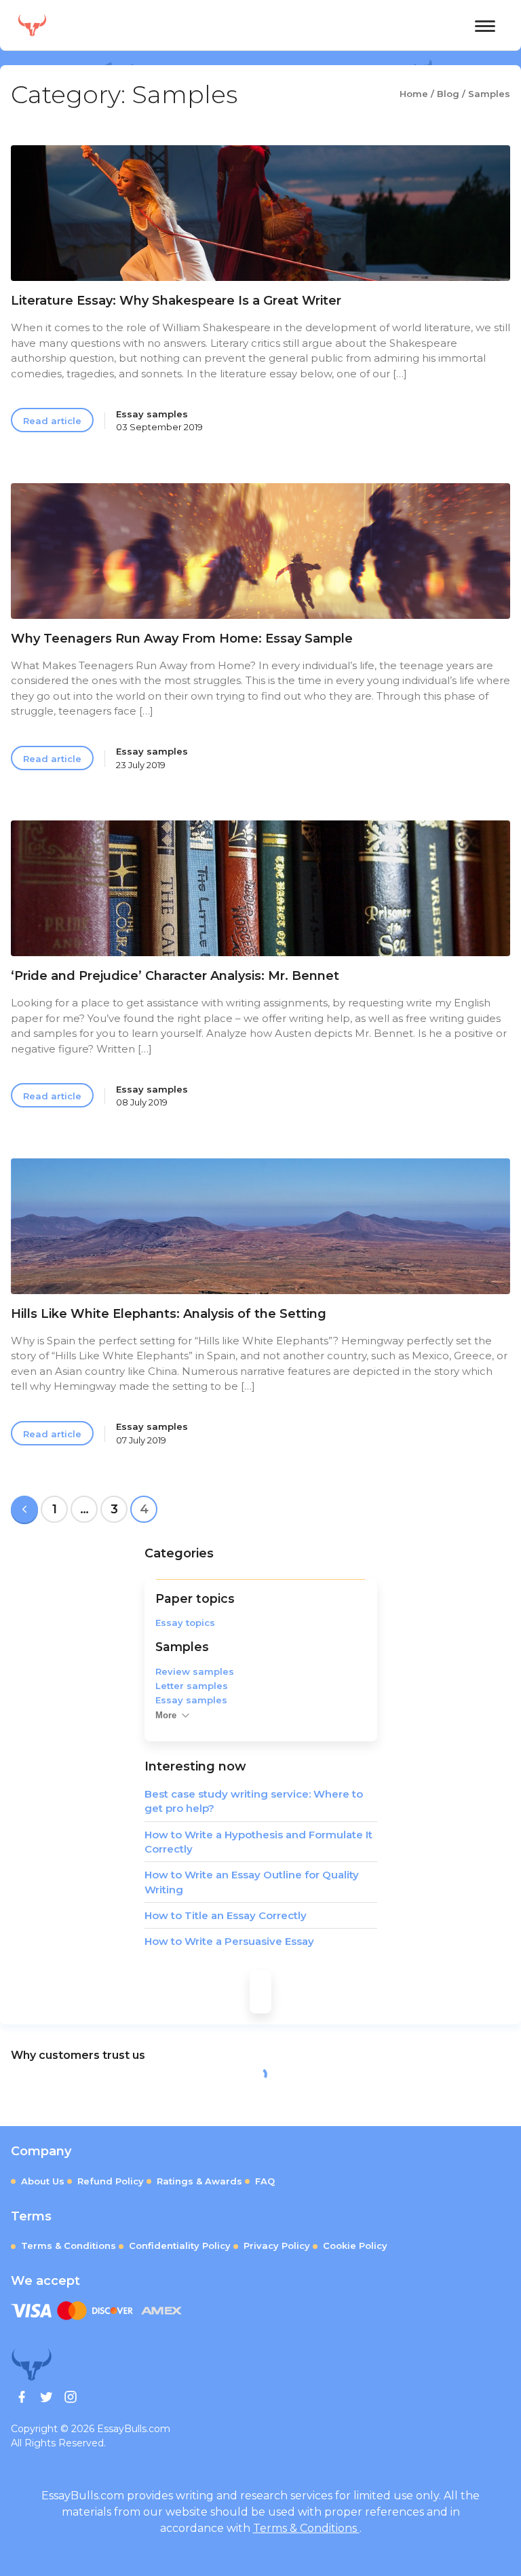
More (166, 1715)
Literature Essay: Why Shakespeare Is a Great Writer (176, 301)
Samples (182, 1647)
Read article (52, 421)
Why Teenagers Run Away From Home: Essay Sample (182, 639)
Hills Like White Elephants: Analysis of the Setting (169, 1314)
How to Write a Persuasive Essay (229, 1941)
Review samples (195, 1671)
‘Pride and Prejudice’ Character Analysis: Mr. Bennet (175, 976)
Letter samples (192, 1686)
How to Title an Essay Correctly (226, 1915)
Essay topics (185, 1623)
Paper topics (195, 1598)
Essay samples (191, 1700)
